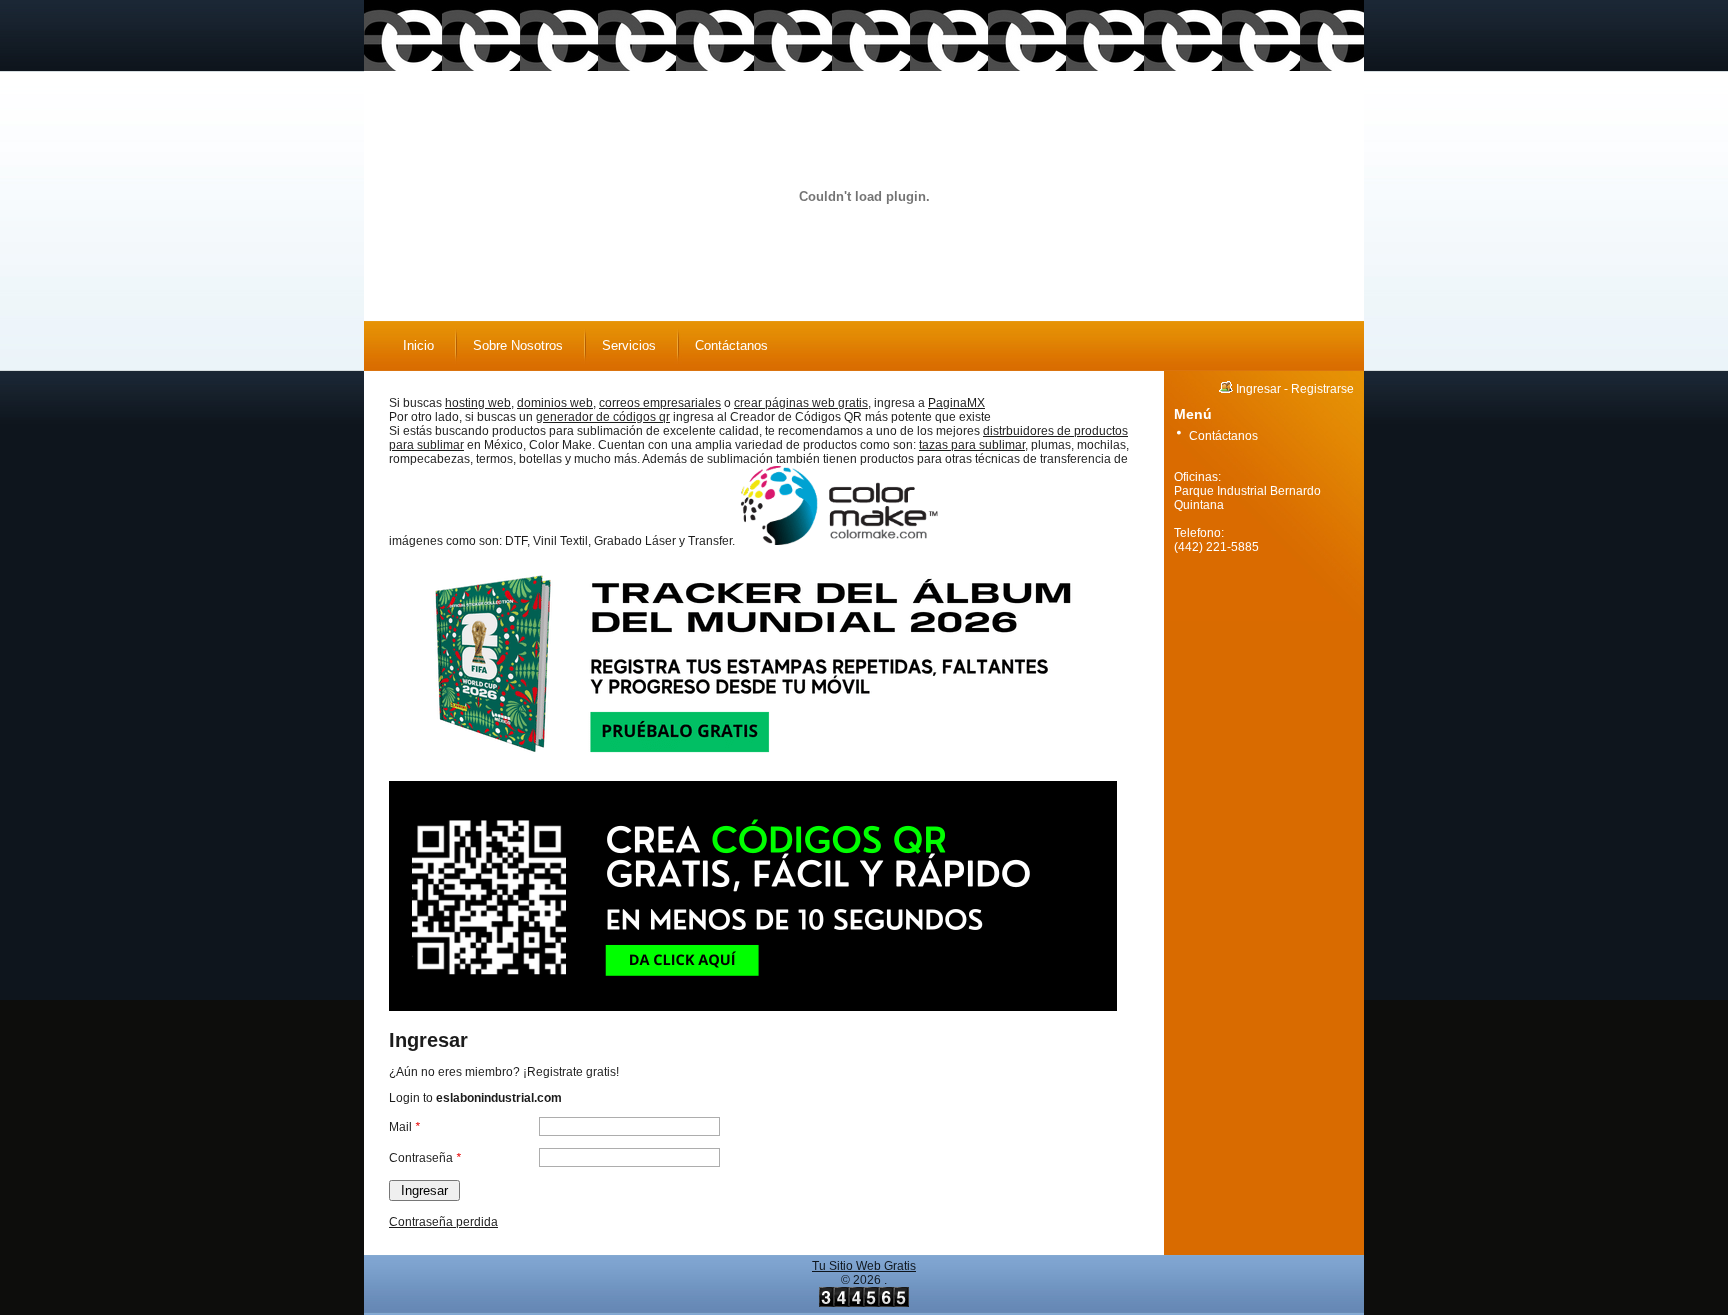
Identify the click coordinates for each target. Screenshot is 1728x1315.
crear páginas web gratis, (802, 403)
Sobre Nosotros (518, 345)
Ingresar (1258, 389)
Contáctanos (731, 345)
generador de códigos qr (603, 417)
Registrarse (1322, 389)
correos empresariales (660, 403)
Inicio (418, 345)
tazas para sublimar (972, 445)
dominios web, (556, 403)
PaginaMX (956, 403)
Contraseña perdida (443, 1222)
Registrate (555, 1072)
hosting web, (479, 403)
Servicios (629, 345)
